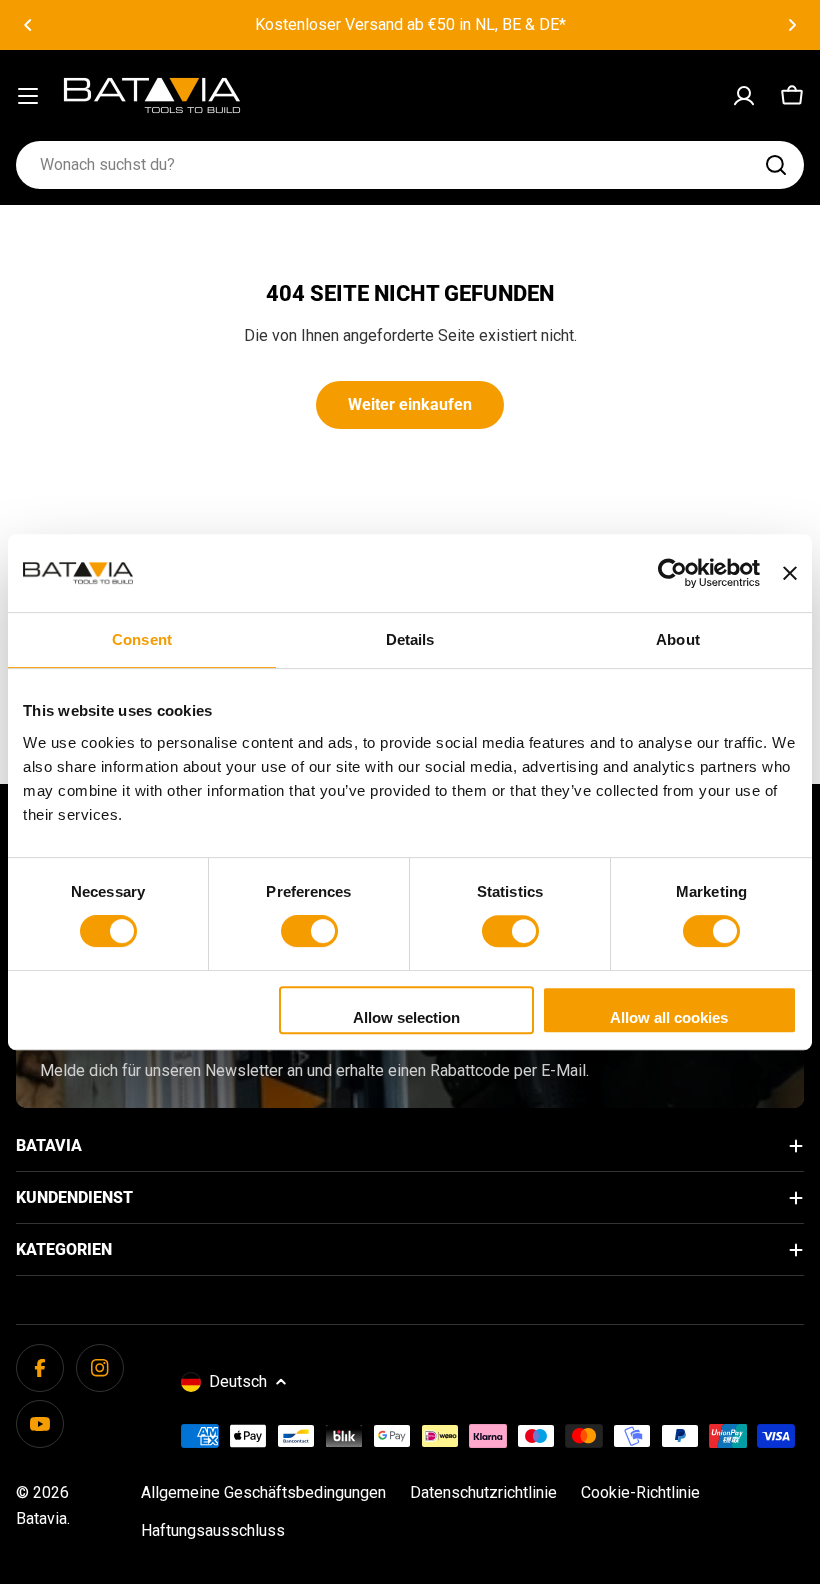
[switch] (309, 931)
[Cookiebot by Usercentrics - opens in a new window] (672, 573)
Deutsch (238, 1381)
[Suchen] (776, 165)
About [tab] (678, 639)
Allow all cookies (669, 1017)
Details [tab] (410, 639)
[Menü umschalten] (28, 96)
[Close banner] (790, 573)
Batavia (41, 1518)
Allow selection (406, 1017)
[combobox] (410, 165)
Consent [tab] (142, 639)
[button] (28, 25)
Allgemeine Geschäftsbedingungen (263, 1492)
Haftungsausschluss (213, 1530)
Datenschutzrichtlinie (483, 1492)
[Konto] (744, 96)
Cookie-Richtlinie (640, 1492)
